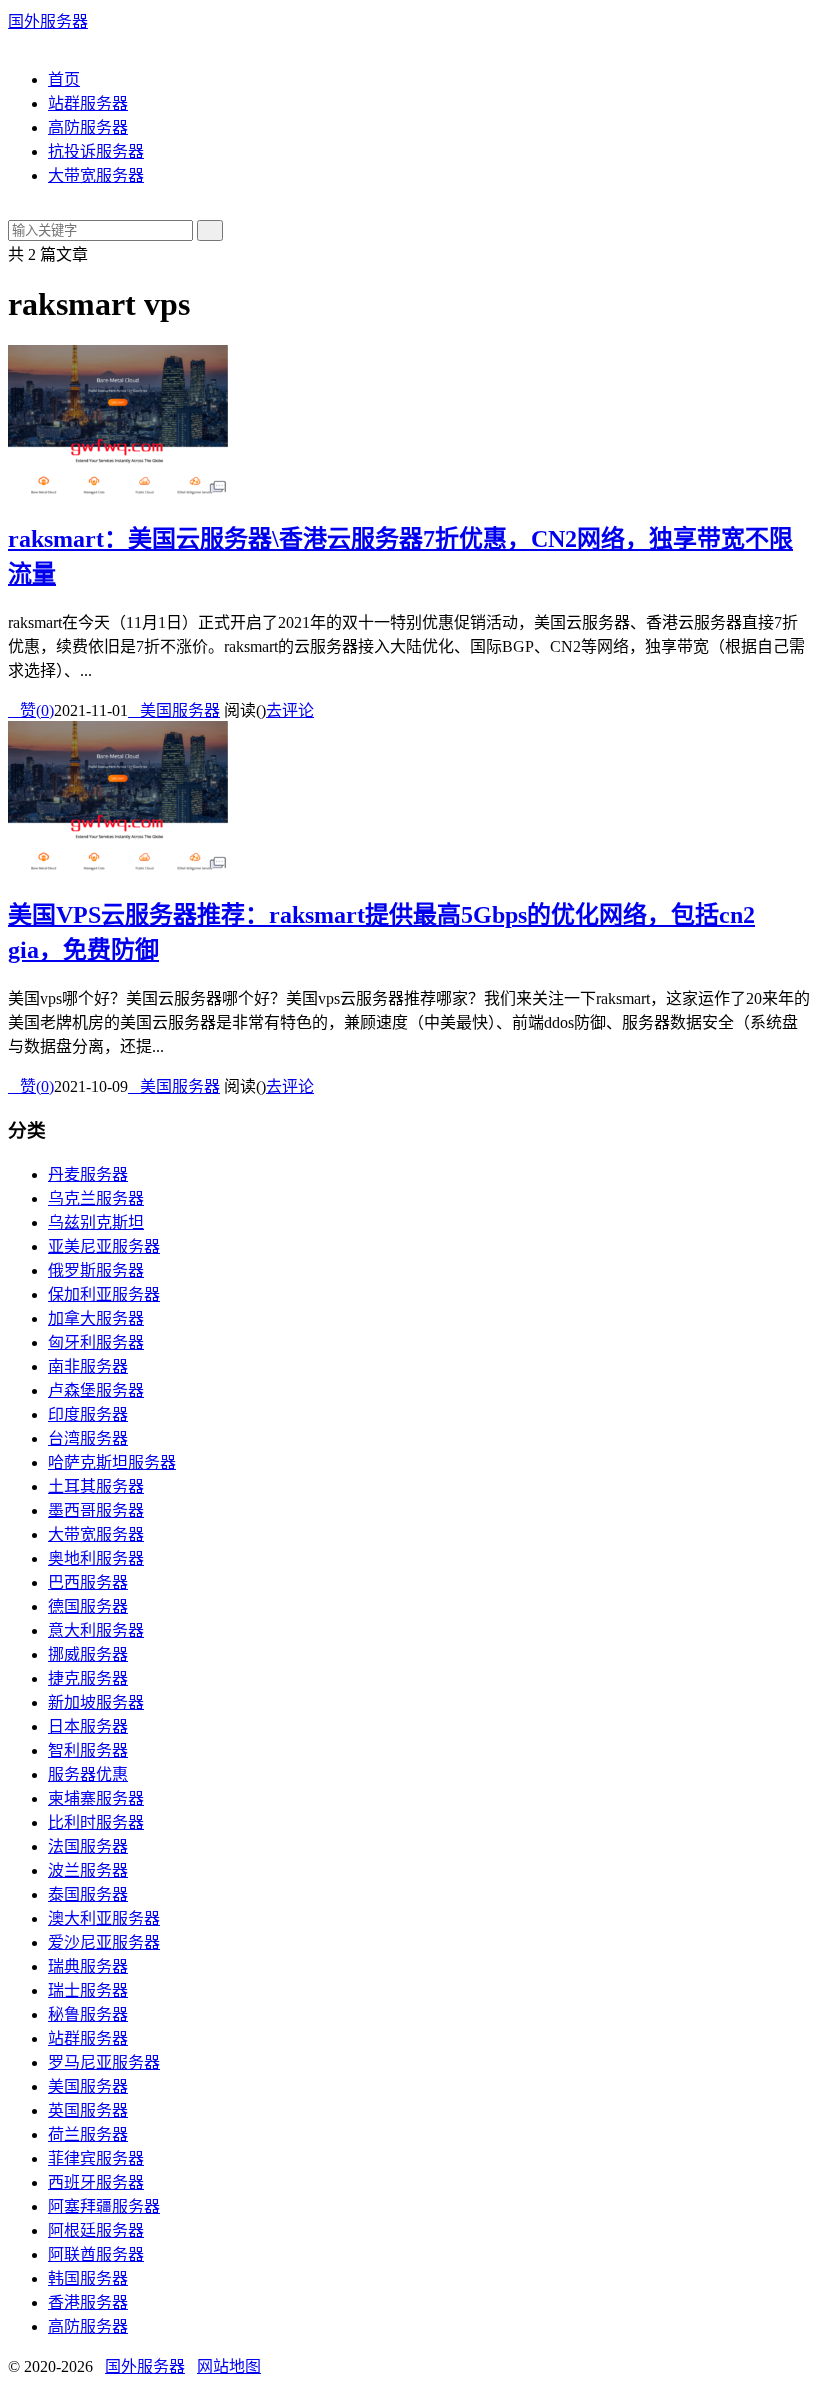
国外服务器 (48, 21)
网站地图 (229, 2366)
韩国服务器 (88, 2278)
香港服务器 (88, 2302)
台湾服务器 (88, 1438)
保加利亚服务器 (104, 1294)
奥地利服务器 (96, 1558)
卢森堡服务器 (96, 1390)
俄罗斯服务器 (96, 1270)
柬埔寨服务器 (96, 1798)
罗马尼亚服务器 (104, 2062)
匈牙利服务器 (96, 1342)
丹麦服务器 (88, 1174)
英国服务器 (88, 2110)
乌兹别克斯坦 (96, 1222)
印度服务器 (88, 1414)
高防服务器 (88, 127)
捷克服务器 (88, 1678)
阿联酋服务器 (96, 2254)
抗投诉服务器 (96, 151)
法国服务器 (88, 1846)
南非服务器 (88, 1366)
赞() (31, 710)
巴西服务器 (88, 1582)
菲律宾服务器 (96, 2158)
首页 (64, 79)
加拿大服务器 (96, 1318)
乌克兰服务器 (96, 1198)
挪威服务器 (88, 1654)
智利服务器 (88, 1750)
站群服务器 (88, 103)
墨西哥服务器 (96, 1510)
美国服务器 (174, 710)
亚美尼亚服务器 (104, 1246)
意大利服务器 (96, 1630)
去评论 (290, 710)
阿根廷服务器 (96, 2230)
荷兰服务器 (88, 2134)
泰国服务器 (88, 1894)
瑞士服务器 (88, 1990)
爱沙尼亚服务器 (104, 1942)
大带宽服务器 (96, 175)
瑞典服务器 (88, 1966)
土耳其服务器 (96, 1486)
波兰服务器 (88, 1870)
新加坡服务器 (96, 1702)
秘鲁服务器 (88, 2014)
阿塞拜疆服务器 (104, 2206)
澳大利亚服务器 (104, 1918)
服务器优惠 (88, 1774)
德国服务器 (88, 1606)
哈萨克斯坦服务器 (112, 1462)
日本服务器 (88, 1726)
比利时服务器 (96, 1822)
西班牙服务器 (96, 2182)
